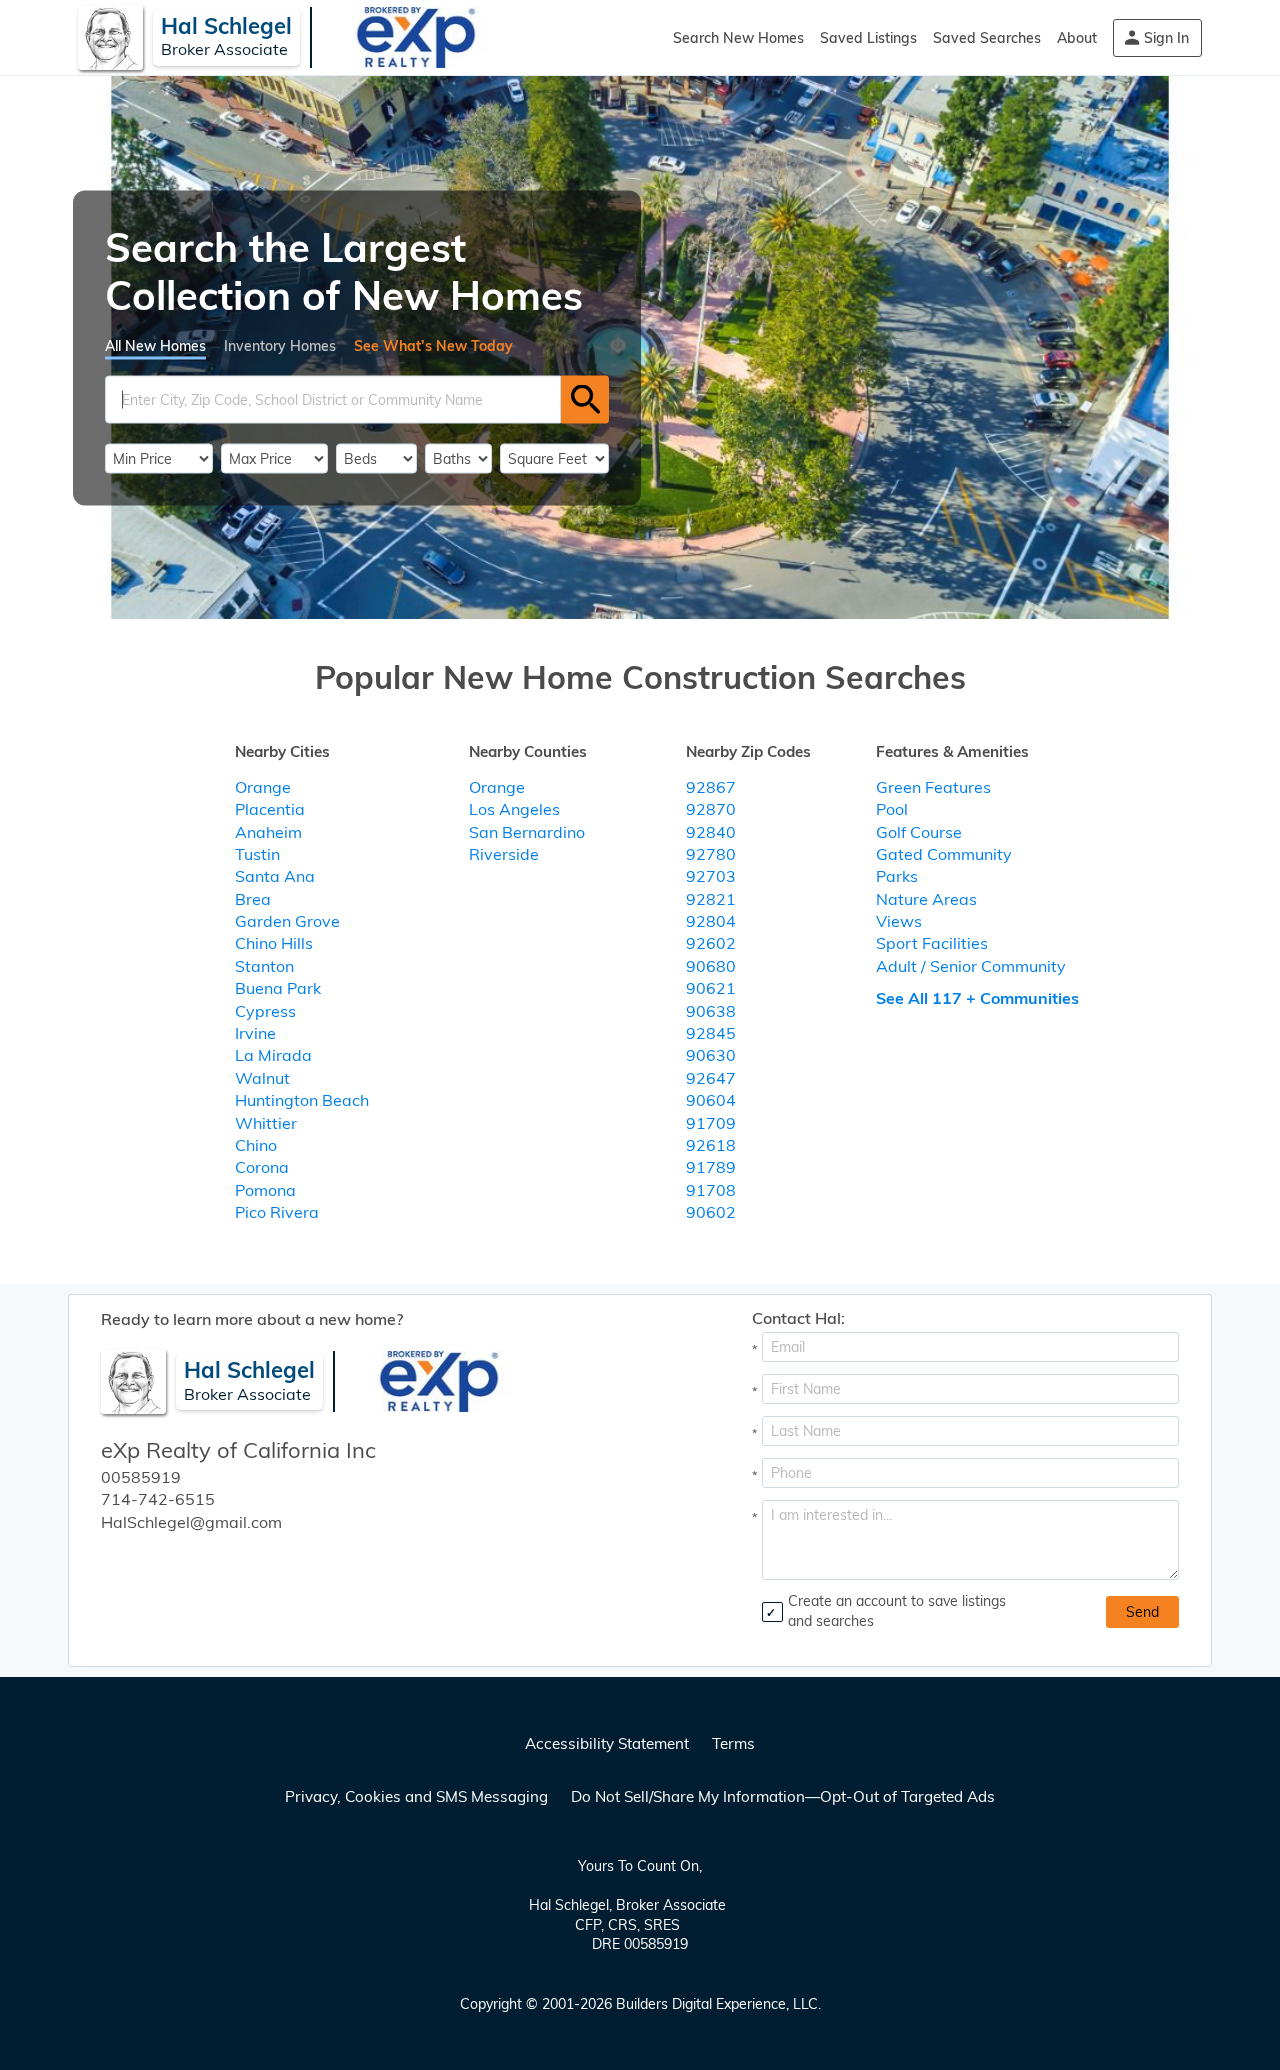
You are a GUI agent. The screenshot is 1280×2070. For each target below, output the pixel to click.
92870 (711, 809)
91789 (711, 1167)
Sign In (1166, 38)
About (1077, 38)
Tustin (257, 854)
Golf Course (919, 832)
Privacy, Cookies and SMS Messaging (416, 1796)
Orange (263, 787)
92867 (711, 787)
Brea (253, 899)
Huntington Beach (302, 1100)
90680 (711, 966)
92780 (711, 854)
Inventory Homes (280, 345)
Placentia (270, 809)
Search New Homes (738, 38)
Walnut (262, 1078)
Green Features (933, 787)
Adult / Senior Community (971, 966)
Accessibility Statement (607, 1743)
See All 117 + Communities (977, 998)
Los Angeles (514, 809)
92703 (711, 876)
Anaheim (268, 832)
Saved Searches (987, 38)
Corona (262, 1167)
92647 (711, 1078)
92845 (711, 1033)
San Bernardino (527, 832)
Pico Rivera (277, 1212)
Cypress (265, 1011)
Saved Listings (868, 38)
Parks (897, 876)
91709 (711, 1123)
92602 (711, 943)
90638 (711, 1011)
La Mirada (273, 1055)
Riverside (504, 854)
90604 (711, 1100)
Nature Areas (926, 899)
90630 (711, 1055)
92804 (711, 921)
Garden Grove (287, 921)
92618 (711, 1145)
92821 (711, 899)
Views (899, 921)
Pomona (265, 1190)
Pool (892, 809)
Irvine (255, 1033)
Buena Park (278, 988)
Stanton (264, 966)
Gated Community (944, 854)
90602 (711, 1212)
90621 (711, 988)
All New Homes (155, 345)
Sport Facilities (932, 943)
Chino (256, 1145)
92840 (711, 832)
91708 (711, 1190)
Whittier (266, 1123)
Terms (733, 1743)
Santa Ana (275, 876)
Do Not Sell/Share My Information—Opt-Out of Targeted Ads (783, 1796)
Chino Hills (274, 943)
